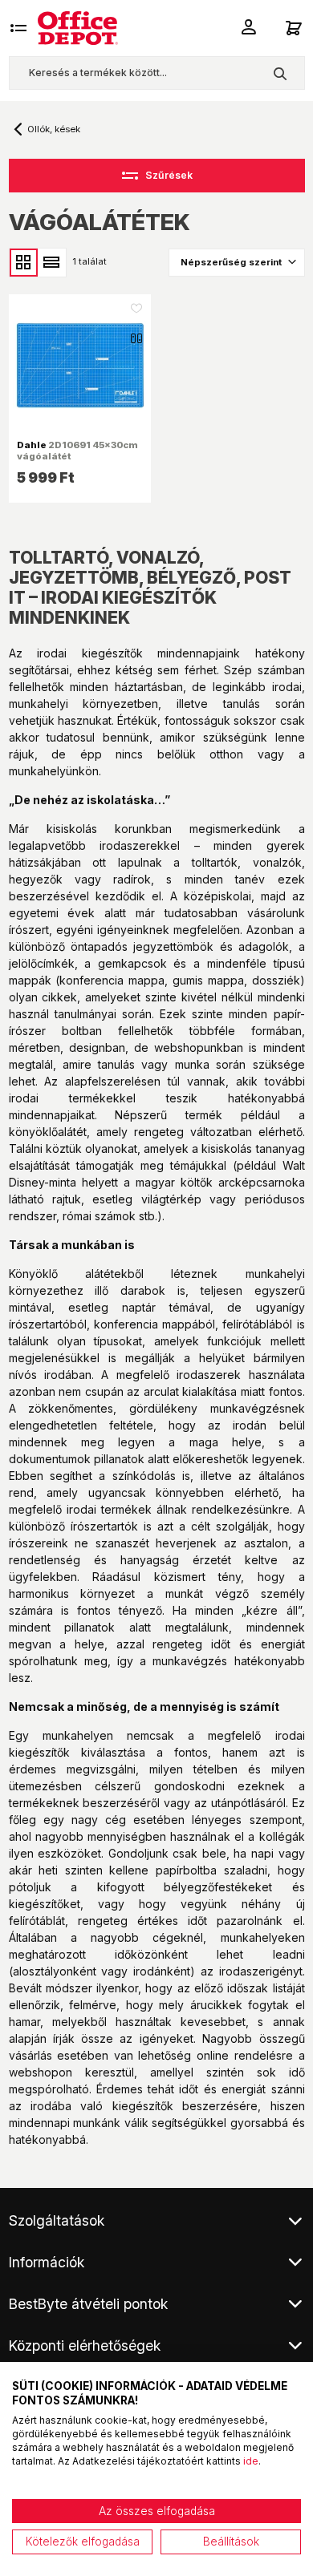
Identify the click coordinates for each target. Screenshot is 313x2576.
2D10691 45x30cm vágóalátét (77, 451)
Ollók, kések (54, 129)
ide (251, 2461)
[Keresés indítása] (280, 73)
